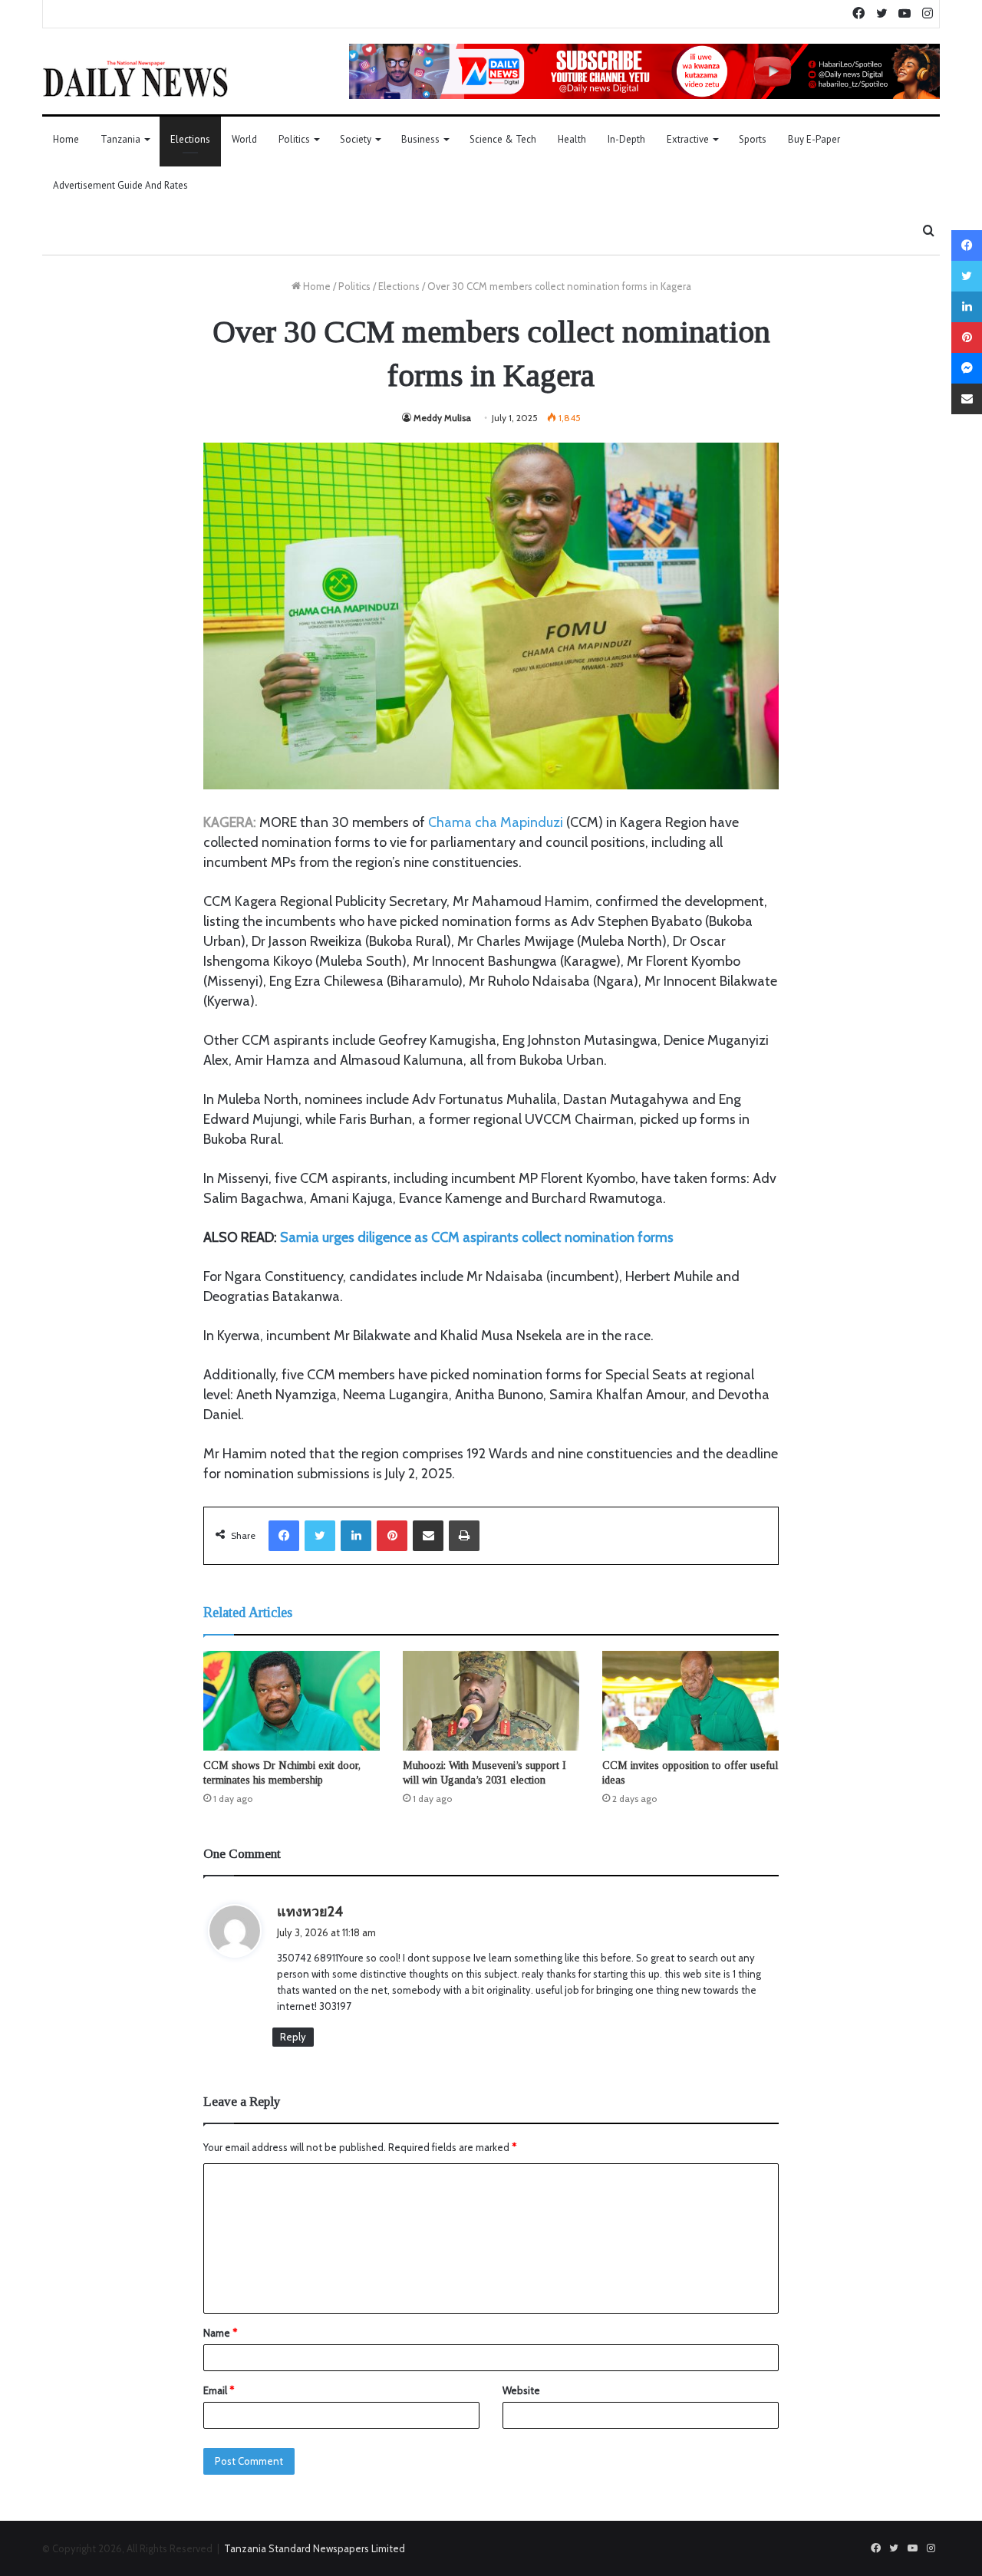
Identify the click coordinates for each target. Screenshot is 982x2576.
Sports (753, 139)
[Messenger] (967, 368)
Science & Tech (503, 139)
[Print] (464, 1536)
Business (420, 139)
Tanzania (120, 139)
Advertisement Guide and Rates (120, 185)
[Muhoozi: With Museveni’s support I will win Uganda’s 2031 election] (491, 1701)
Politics (294, 139)
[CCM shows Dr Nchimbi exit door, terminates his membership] (292, 1701)
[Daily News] (135, 78)
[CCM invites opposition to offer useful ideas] (690, 1701)
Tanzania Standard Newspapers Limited (315, 2548)
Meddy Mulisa (442, 418)
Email (219, 2390)
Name (220, 2333)
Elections (190, 139)
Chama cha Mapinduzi (496, 822)
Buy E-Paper (814, 139)
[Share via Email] (428, 1536)
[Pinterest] (392, 1536)
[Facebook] (284, 1536)
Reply (293, 2037)
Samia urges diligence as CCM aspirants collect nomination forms (477, 1237)
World (244, 139)
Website (521, 2390)
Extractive (688, 139)
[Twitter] (320, 1536)
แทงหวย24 (310, 1912)
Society (356, 139)
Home (66, 139)
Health (572, 139)
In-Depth (626, 139)
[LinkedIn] (356, 1536)
